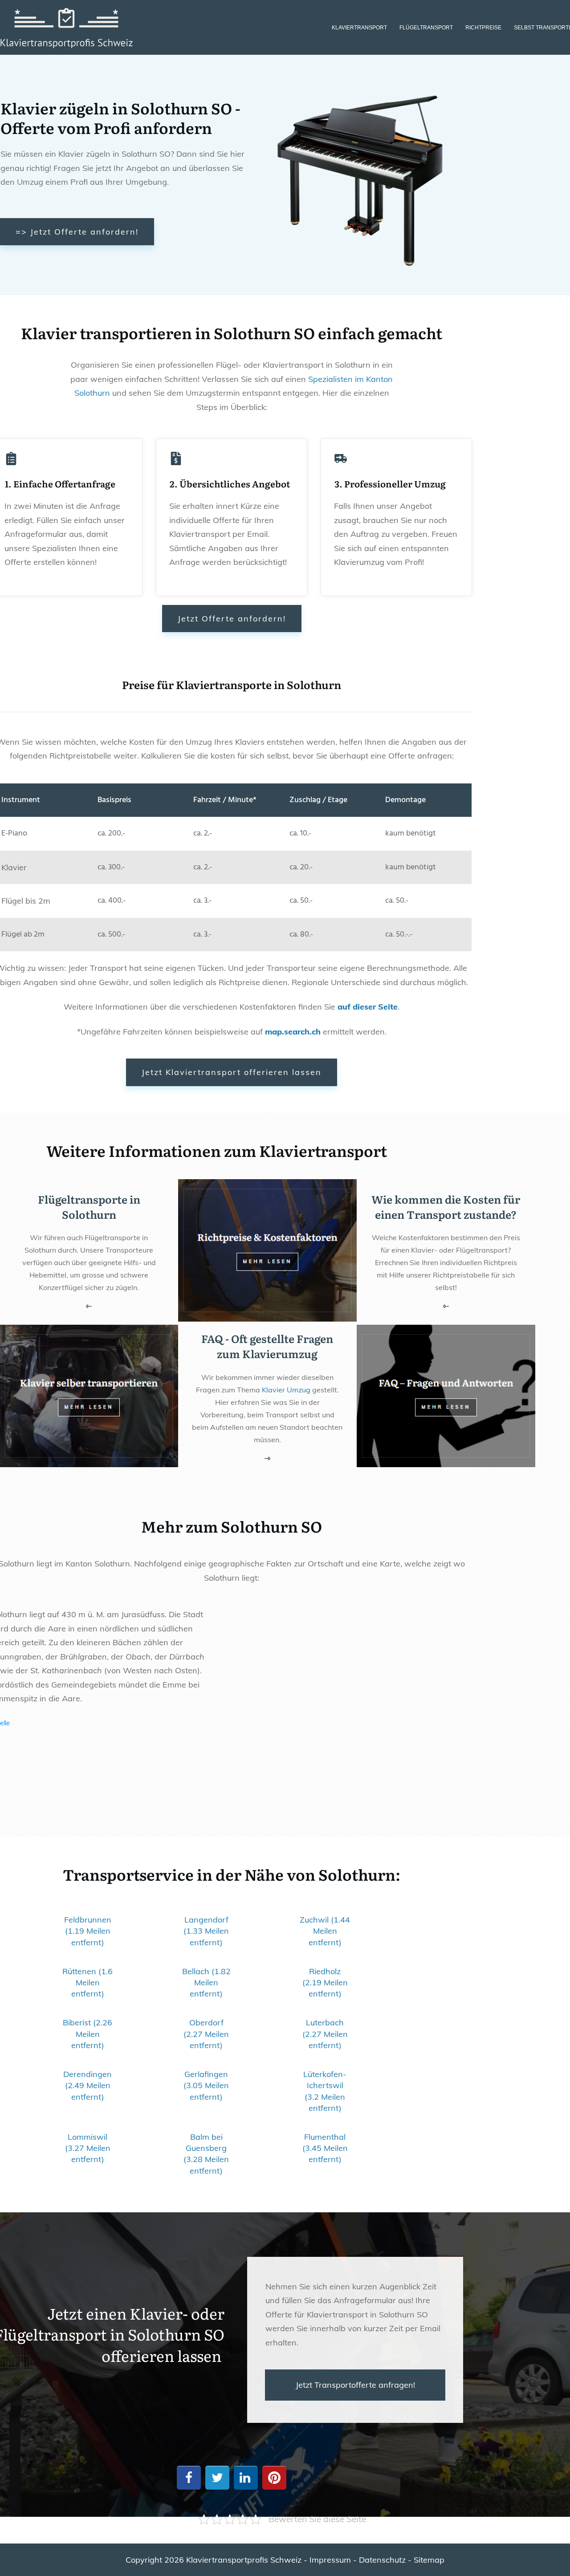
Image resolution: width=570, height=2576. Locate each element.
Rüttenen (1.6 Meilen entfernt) (88, 1982)
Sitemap (429, 2560)
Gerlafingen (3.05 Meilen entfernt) (206, 2085)
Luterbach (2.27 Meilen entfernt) (325, 2034)
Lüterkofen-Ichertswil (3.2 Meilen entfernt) (325, 2091)
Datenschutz (382, 2560)
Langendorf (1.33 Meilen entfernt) (206, 1931)
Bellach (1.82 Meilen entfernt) (206, 1982)
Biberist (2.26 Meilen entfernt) (88, 2034)
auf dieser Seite (368, 1007)
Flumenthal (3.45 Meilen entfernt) (325, 2148)
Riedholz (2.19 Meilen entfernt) (325, 1982)
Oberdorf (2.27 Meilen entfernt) (206, 2034)
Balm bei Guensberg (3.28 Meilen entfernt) (206, 2154)
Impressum (330, 2560)
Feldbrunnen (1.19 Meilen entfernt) (88, 1931)
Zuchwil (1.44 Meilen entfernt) (325, 1931)
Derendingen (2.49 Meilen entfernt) (88, 2085)
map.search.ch (293, 1032)
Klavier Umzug (286, 1390)
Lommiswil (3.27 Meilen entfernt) (88, 2148)
